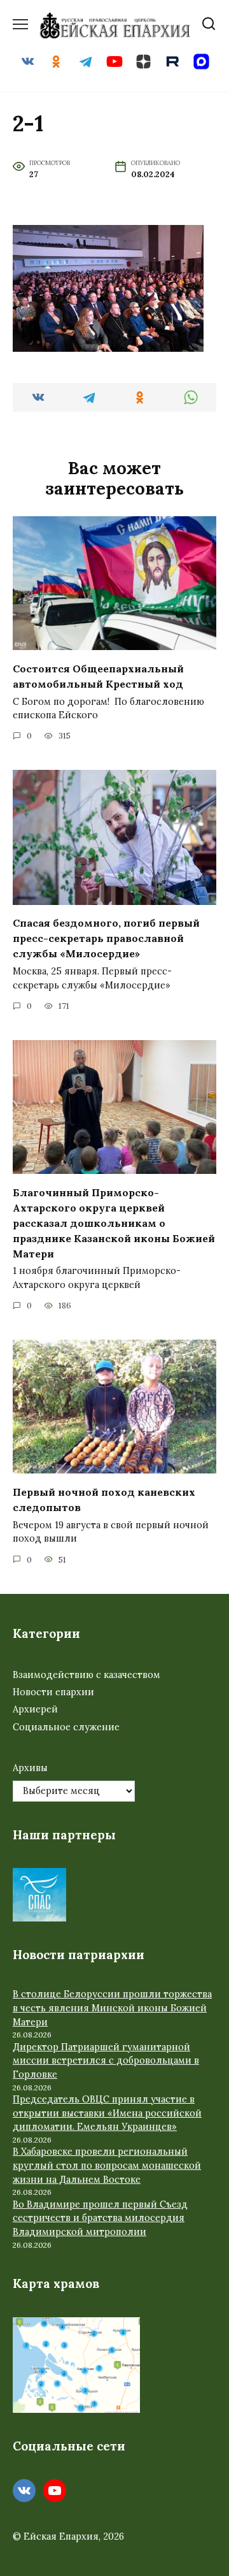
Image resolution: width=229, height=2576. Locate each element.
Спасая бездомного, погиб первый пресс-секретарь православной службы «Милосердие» (106, 938)
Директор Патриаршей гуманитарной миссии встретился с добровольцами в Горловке (106, 2061)
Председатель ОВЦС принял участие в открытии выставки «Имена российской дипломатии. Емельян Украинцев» (107, 2113)
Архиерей (35, 1709)
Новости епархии (53, 1692)
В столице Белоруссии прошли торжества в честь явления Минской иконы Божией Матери (112, 2008)
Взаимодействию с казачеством (87, 1675)
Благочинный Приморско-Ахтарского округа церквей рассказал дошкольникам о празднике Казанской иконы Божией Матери (114, 1222)
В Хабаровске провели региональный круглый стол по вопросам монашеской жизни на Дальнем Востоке (107, 2165)
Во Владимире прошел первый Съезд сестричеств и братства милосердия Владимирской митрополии (100, 2218)
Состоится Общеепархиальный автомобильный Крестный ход (98, 676)
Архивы (30, 1768)
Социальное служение (66, 1727)
